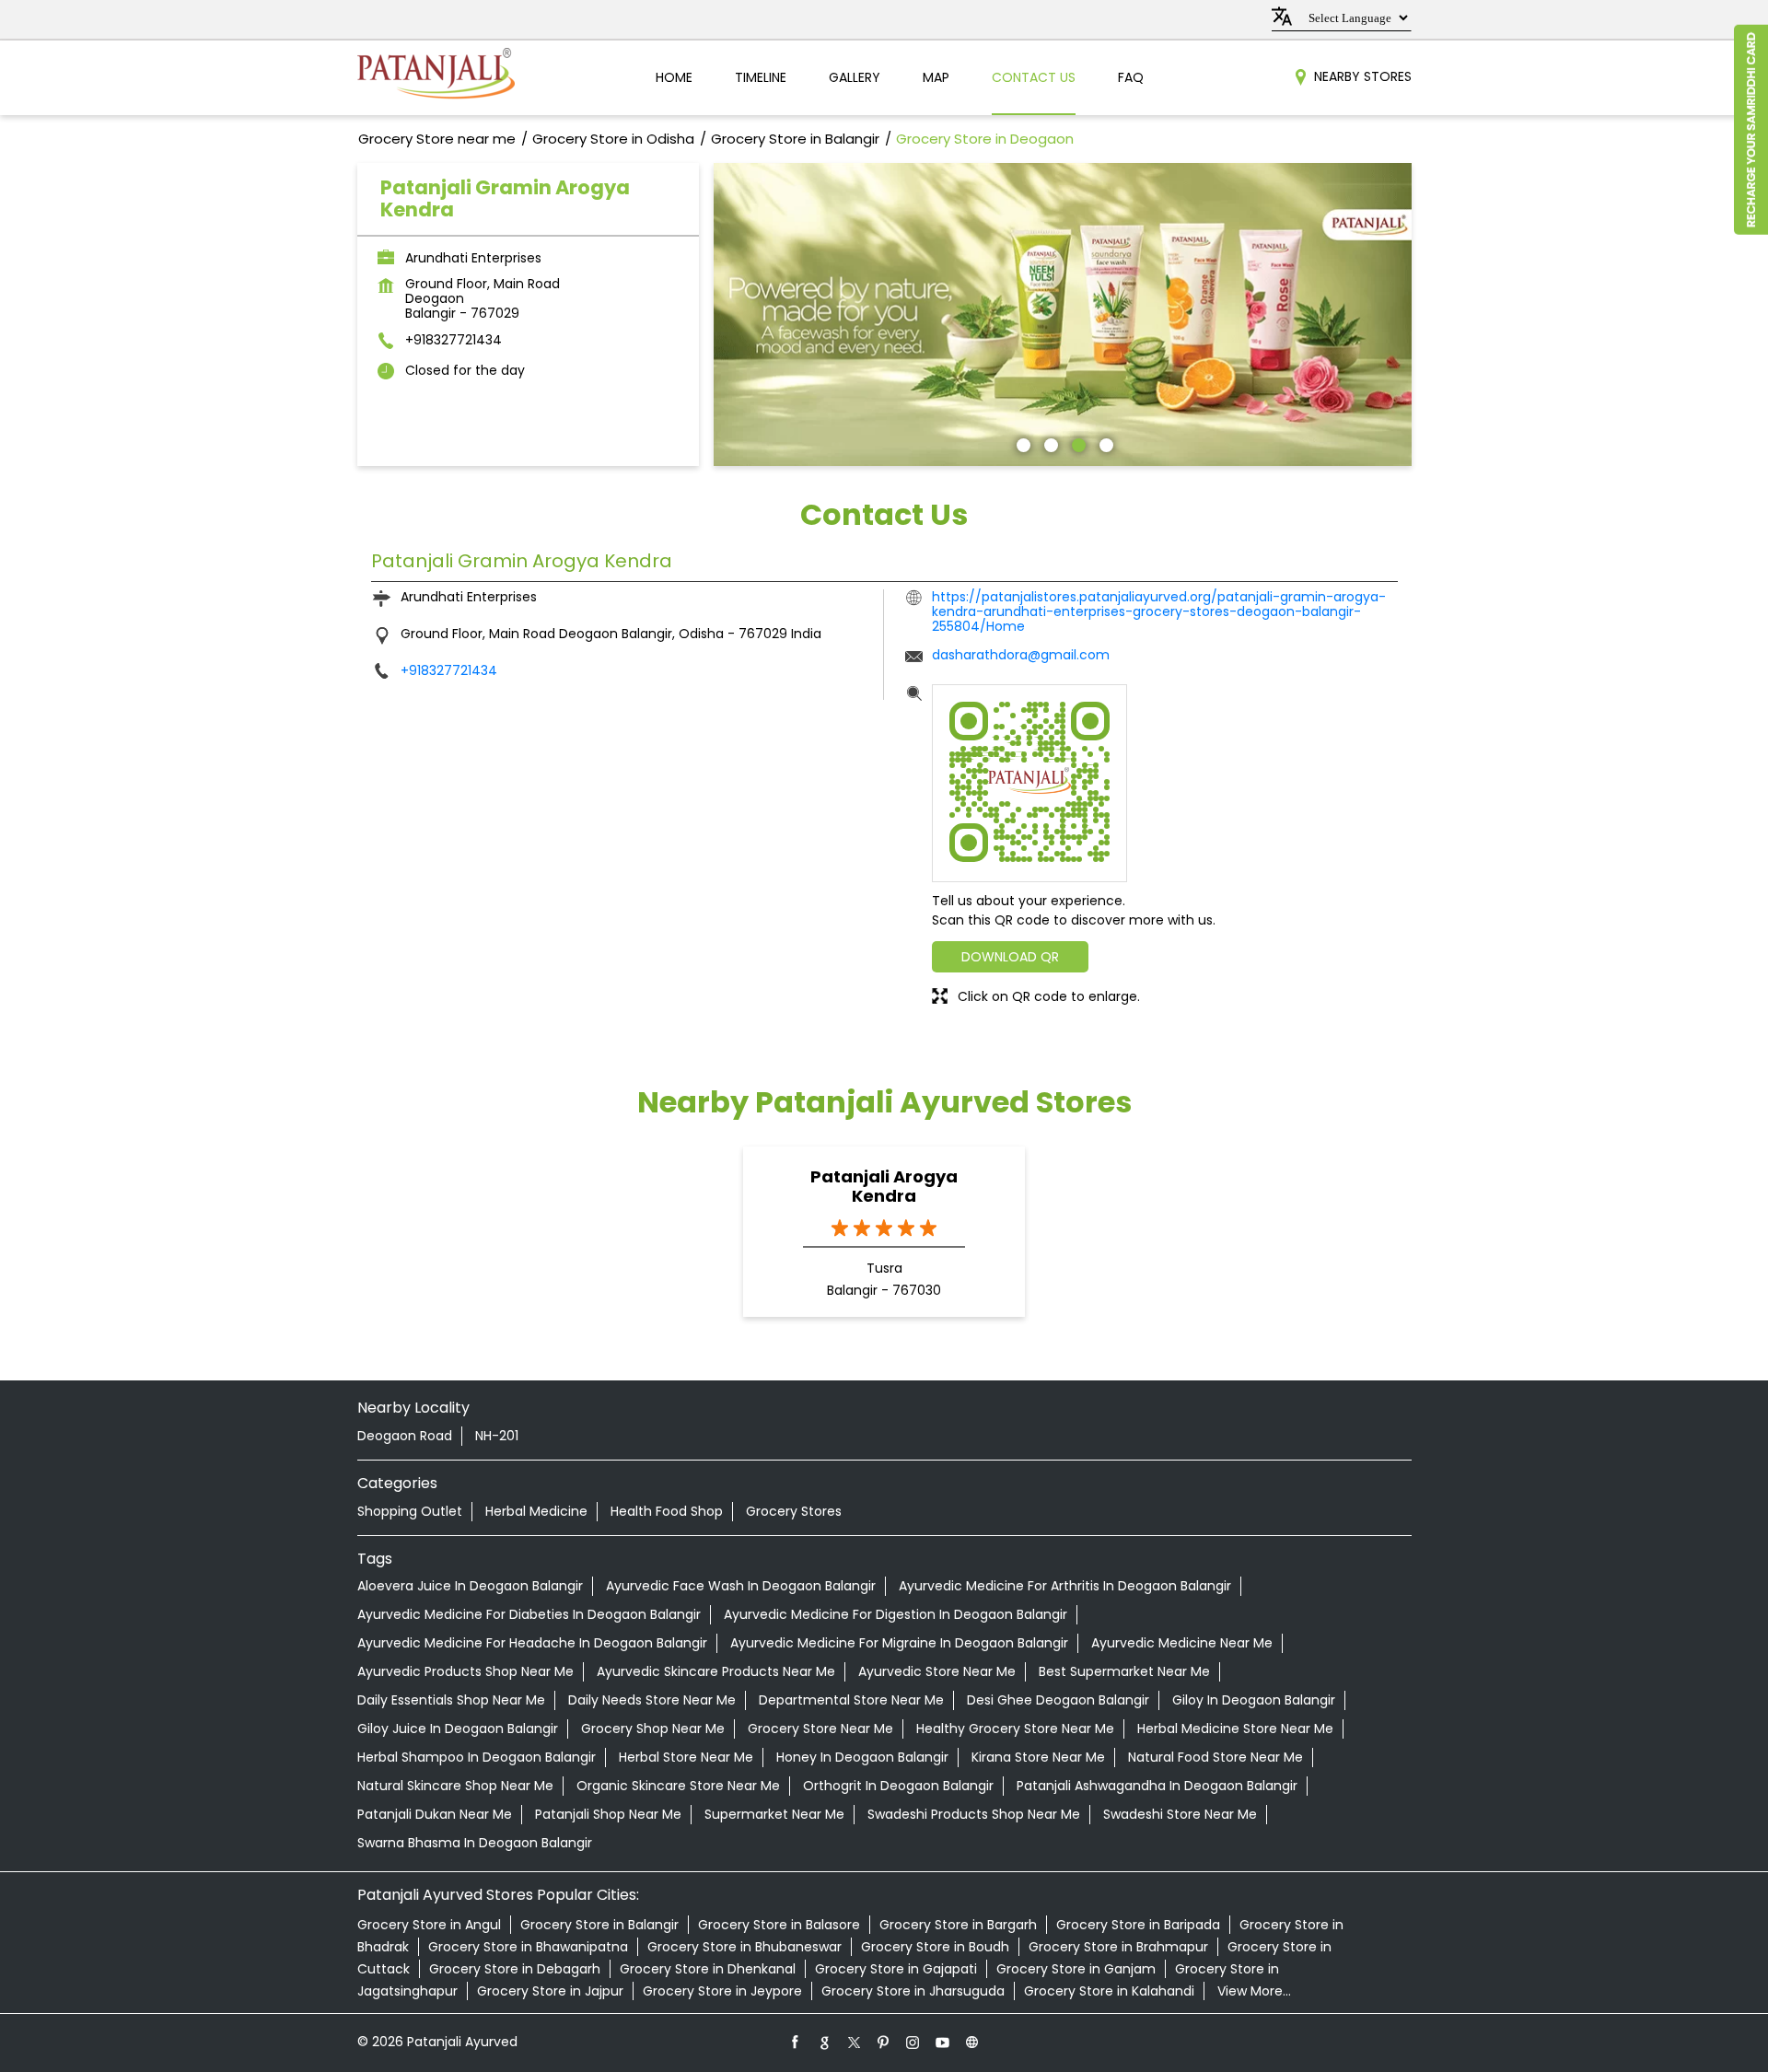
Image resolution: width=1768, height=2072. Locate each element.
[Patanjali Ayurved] (436, 78)
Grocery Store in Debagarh (515, 1969)
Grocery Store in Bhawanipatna (528, 1947)
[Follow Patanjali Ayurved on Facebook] (796, 2042)
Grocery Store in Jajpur (550, 1991)
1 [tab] (1021, 443)
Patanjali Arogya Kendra (884, 1186)
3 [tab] (1076, 443)
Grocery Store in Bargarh (958, 1925)
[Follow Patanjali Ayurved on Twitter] (855, 2042)
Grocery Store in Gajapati (896, 1969)
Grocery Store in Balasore (779, 1925)
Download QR (1010, 957)
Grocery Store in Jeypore (722, 1991)
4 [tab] (1104, 443)
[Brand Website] (972, 2042)
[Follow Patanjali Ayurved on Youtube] (943, 2042)
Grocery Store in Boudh (935, 1947)
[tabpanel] (1063, 314)
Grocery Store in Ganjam (1076, 1969)
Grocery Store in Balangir (599, 1925)
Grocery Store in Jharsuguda (913, 1991)
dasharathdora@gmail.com (1021, 655)
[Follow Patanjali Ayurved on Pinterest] (884, 2042)
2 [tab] (1049, 443)
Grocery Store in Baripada (1138, 1925)
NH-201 (497, 1436)
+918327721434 (454, 340)
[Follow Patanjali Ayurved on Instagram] (913, 2042)
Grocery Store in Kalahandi (1109, 1991)
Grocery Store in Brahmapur (1118, 1947)
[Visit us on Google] (825, 2042)
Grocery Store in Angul (429, 1925)
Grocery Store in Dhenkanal (708, 1969)
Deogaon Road (405, 1436)
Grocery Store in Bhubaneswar (744, 1947)
